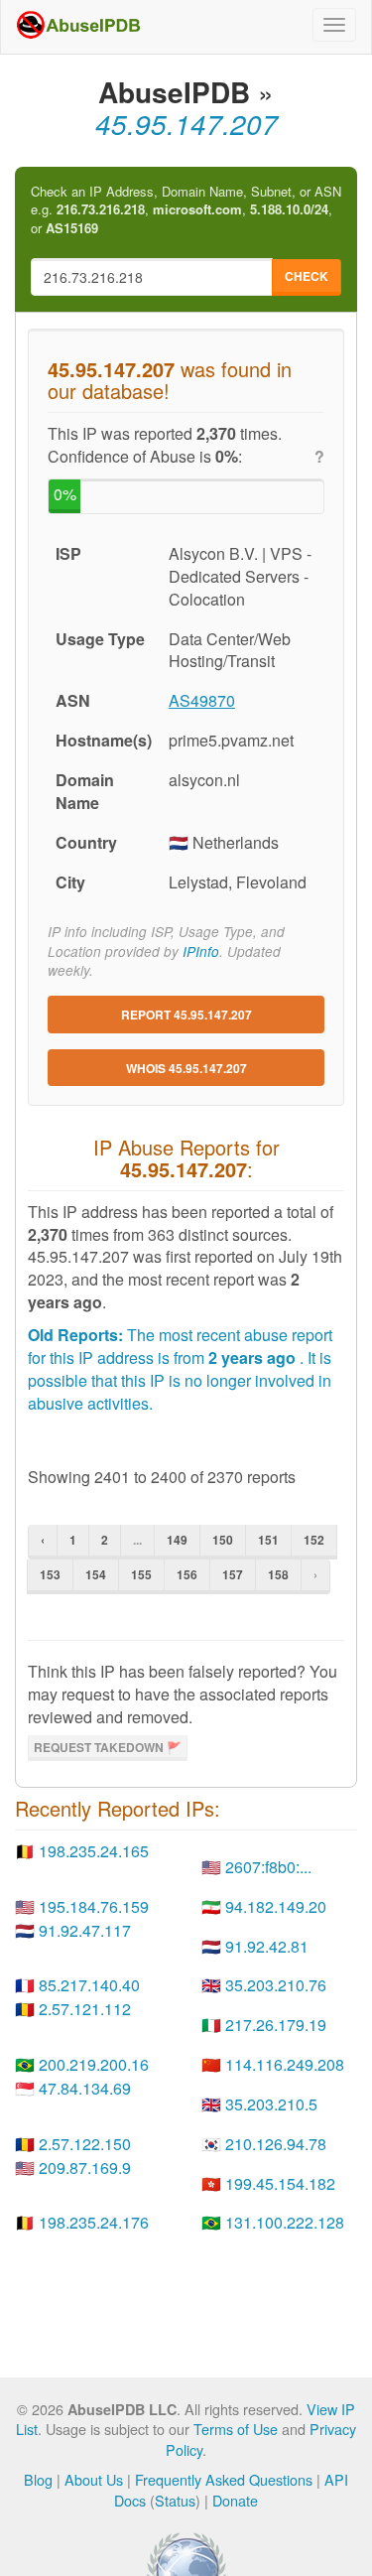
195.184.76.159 (94, 1906)
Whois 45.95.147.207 (186, 1068)
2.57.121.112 (85, 2009)
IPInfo (201, 951)
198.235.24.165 (94, 1851)
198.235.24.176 (94, 2222)
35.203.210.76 (276, 1985)
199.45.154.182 (280, 2183)
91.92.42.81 (267, 1946)
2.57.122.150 (85, 2144)
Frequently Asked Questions (224, 2479)
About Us (94, 2479)
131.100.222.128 (285, 2222)
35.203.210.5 (271, 2104)
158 (278, 1574)
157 (233, 1574)
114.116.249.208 (285, 2064)
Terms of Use (236, 2429)
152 (314, 1540)
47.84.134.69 (85, 2088)
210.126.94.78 (276, 2144)
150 (223, 1540)
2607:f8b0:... (268, 1867)
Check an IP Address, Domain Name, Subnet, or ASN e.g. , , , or (186, 210)
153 (50, 1574)
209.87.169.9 (85, 2168)
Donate (235, 2500)
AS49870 (202, 700)
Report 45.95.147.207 (186, 1015)
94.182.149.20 (276, 1906)
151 (268, 1540)
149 (177, 1540)
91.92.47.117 (85, 1930)
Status (175, 2500)
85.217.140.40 (89, 1985)
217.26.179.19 (276, 2025)
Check (307, 276)
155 (141, 1574)
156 (187, 1574)
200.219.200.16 (94, 2064)
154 (96, 1574)
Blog (38, 2479)
